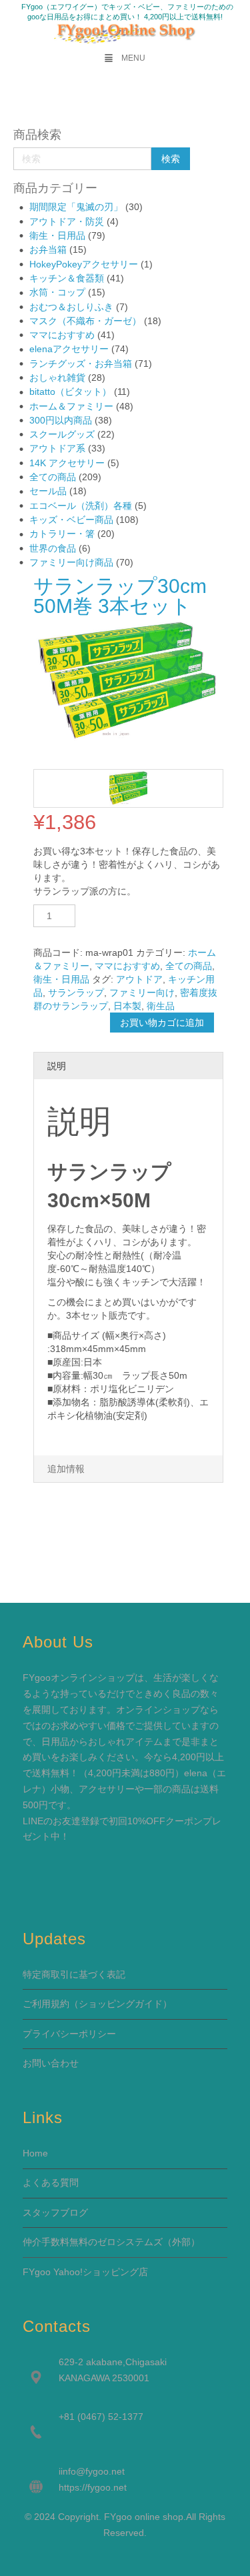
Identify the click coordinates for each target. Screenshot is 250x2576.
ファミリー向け (142, 993)
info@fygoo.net (93, 2471)
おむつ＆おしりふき (71, 307)
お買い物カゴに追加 (162, 1023)
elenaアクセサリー (69, 349)
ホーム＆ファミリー (71, 406)
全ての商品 (53, 477)
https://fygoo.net (93, 2487)
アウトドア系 (57, 448)
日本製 (127, 1006)
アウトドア (139, 979)
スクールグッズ (62, 434)
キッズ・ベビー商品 (71, 520)
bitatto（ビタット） (70, 392)
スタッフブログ (55, 2212)
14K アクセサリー (67, 463)
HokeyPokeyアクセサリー (84, 264)
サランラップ (76, 993)
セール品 (48, 491)
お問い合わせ (51, 2063)
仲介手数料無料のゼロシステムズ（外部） (111, 2242)
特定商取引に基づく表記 (74, 1974)
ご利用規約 (46, 2004)
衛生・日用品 (57, 235)
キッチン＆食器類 (67, 278)
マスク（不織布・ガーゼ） (85, 321)
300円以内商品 (61, 420)
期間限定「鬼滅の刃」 (76, 207)
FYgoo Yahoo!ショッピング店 (85, 2272)
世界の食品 (53, 548)
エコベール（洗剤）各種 (81, 506)
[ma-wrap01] (128, 789)
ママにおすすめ (62, 335)
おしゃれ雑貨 (57, 378)
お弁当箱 (48, 249)
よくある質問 (51, 2182)
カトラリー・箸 (62, 534)
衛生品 (161, 1006)
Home (35, 2153)
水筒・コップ (57, 292)
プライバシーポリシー (69, 2034)
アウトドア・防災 (67, 221)
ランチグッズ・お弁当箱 (81, 364)
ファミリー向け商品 (71, 562)
